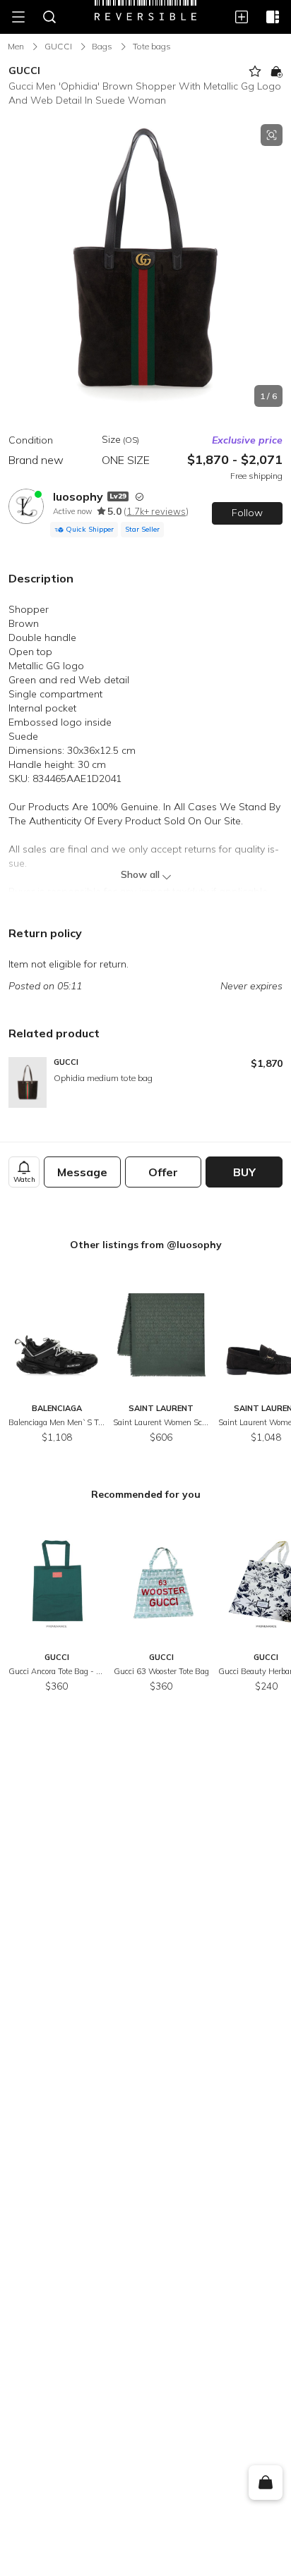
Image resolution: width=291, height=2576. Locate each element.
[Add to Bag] (276, 71)
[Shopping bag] (265, 2483)
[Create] (242, 17)
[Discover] (273, 17)
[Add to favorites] (255, 71)
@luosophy (194, 1245)
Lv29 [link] (118, 496)
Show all (140, 874)
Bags (102, 46)
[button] (145, 265)
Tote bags (152, 46)
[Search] (49, 17)
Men (16, 46)
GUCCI (58, 46)
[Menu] (18, 17)
